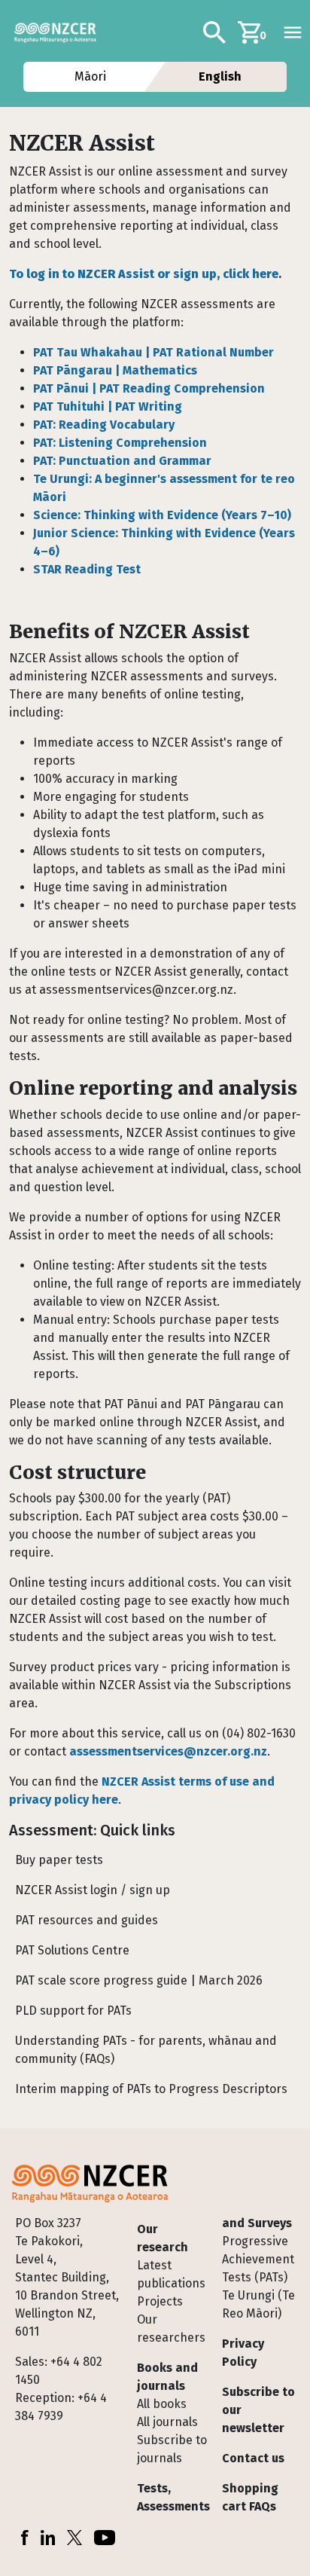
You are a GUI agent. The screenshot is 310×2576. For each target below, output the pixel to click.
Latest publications (171, 2274)
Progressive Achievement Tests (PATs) (258, 2259)
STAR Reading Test (87, 569)
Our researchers (171, 2328)
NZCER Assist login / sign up (93, 1890)
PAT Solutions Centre (72, 1950)
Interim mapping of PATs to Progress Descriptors (151, 2089)
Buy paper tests (59, 1860)
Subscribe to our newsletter (258, 2410)
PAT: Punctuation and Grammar (122, 461)
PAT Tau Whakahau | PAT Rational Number (153, 352)
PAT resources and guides (87, 1920)
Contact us (253, 2458)
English (220, 76)
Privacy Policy (243, 2353)
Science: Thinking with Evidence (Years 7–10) (162, 515)
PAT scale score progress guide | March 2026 (139, 1980)
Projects (160, 2301)
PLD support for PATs (73, 2011)
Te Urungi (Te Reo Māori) (258, 2304)
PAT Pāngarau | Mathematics (115, 370)
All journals (167, 2422)
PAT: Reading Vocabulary (104, 425)
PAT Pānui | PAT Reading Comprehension (149, 388)
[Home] (61, 32)
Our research (163, 2238)
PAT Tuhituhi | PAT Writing (108, 406)
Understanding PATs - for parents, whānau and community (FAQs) (146, 2050)
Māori (90, 76)
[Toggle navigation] (293, 32)
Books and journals (167, 2377)
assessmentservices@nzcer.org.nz (168, 1751)
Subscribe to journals (172, 2449)
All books (162, 2404)
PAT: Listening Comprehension (120, 443)
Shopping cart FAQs (250, 2497)
